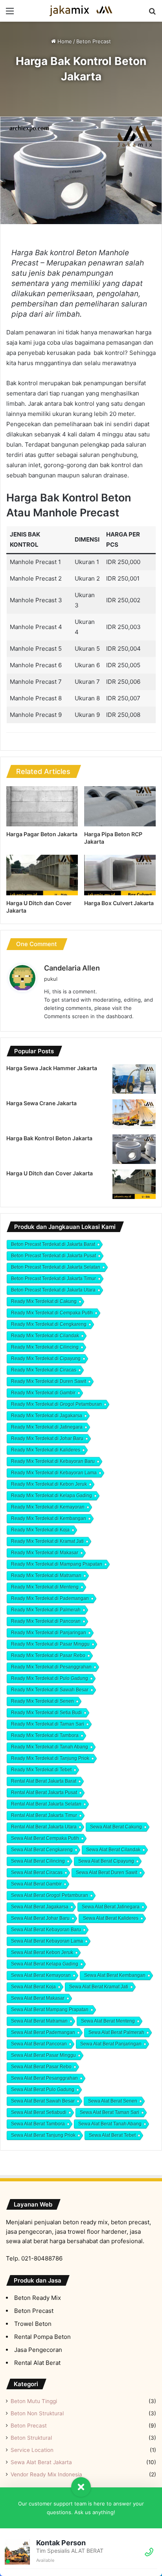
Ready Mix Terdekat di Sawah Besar (50, 1690)
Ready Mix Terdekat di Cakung (44, 1301)
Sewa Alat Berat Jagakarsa (40, 1907)
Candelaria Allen (72, 968)
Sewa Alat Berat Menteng (108, 2021)
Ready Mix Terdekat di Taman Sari (48, 1724)
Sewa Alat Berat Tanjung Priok (43, 2135)
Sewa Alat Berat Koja (33, 1987)
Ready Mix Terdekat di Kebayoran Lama (54, 1473)
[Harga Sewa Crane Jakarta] (134, 1114)
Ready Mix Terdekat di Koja (40, 1530)
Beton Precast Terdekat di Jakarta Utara (53, 1290)
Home (64, 41)
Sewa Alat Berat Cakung (116, 1827)
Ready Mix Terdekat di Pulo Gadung (50, 1678)
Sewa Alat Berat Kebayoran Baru (46, 1930)
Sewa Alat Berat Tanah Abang (110, 2124)
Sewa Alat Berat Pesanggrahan (44, 2078)
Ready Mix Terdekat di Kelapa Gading (52, 1496)
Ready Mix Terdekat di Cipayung (46, 1359)
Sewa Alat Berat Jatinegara (111, 1907)
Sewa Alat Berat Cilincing (38, 1861)
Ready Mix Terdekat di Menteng (45, 1587)
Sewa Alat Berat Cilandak (113, 1850)
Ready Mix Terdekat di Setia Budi (46, 1713)
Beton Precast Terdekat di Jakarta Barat (53, 1244)
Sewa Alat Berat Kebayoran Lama (47, 1941)
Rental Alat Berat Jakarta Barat (44, 1781)
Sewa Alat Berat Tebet (112, 2135)
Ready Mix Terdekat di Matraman (46, 1576)
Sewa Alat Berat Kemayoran (41, 1975)
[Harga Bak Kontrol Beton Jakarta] (134, 1149)
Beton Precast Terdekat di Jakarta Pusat (53, 1256)
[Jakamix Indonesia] (81, 11)
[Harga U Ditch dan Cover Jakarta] (42, 875)
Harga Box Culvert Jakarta (119, 903)
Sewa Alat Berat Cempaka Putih (45, 1838)
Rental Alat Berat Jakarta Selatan (46, 1804)
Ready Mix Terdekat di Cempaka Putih (52, 1313)
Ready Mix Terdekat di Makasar (45, 1553)
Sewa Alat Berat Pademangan (43, 2032)
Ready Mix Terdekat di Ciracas (44, 1370)
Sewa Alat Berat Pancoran (39, 2044)
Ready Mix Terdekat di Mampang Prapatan (57, 1564)
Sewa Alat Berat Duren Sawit (107, 1873)
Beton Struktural (31, 2438)
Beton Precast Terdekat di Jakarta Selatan (56, 1267)
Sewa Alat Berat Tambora (38, 2124)
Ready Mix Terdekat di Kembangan (49, 1518)
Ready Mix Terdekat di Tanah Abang (50, 1747)
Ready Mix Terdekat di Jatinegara (47, 1427)
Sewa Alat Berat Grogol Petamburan (50, 1895)
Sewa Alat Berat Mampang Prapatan (50, 2010)
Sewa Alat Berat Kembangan (115, 1975)
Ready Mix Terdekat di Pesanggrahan (51, 1667)
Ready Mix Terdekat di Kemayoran (48, 1507)
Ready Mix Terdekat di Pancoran (46, 1621)
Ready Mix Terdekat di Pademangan (50, 1598)
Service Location (32, 2450)
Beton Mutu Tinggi (34, 2401)
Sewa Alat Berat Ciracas (37, 1873)
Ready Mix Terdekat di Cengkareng (49, 1324)
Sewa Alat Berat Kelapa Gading (45, 1964)
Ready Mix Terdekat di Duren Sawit (49, 1381)
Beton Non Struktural (37, 2413)
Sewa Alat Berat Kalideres (111, 1918)
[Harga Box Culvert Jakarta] (120, 875)
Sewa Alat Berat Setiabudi (39, 2112)
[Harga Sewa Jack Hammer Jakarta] (134, 1079)
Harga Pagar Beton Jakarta (42, 834)
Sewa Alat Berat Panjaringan (111, 2044)
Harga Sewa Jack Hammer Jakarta (52, 1068)
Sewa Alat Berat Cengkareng (42, 1850)
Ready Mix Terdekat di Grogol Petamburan (56, 1404)
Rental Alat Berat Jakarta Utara (44, 1827)
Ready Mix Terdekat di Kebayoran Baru (53, 1461)
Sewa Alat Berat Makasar (38, 1998)
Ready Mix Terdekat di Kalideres (46, 1450)
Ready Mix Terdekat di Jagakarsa (47, 1416)
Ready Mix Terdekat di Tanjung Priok (50, 1758)
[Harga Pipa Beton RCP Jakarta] (120, 806)
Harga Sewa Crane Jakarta (41, 1103)
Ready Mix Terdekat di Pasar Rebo (48, 1655)
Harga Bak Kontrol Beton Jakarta (49, 1138)
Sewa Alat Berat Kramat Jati (99, 1987)
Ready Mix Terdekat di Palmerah (46, 1610)
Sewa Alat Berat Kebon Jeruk (42, 1952)
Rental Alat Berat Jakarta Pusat (44, 1793)
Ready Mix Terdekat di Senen (42, 1701)
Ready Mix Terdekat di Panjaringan (49, 1633)
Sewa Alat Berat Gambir (36, 1884)
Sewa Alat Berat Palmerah (116, 2032)
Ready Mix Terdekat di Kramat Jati (47, 1541)
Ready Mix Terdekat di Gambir (43, 1393)
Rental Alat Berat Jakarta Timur (44, 1815)
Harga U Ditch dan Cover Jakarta (50, 1173)
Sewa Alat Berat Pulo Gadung (43, 2090)
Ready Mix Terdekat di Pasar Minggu (50, 1644)
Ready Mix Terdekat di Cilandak (45, 1336)
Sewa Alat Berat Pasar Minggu (43, 2055)
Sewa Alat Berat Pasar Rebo (41, 2067)
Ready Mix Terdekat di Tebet (41, 1770)
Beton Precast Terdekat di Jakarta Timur (53, 1279)
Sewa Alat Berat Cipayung (106, 1861)
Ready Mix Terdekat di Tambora (45, 1735)
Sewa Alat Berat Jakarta (41, 2462)
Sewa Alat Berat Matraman (39, 2021)
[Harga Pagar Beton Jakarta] (42, 806)
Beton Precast (94, 41)
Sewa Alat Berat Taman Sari (110, 2112)
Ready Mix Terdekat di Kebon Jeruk (49, 1484)
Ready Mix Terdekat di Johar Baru (47, 1438)
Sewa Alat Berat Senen (113, 2101)
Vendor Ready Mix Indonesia (46, 2474)
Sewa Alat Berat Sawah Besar (43, 2101)
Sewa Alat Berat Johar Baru (40, 1918)
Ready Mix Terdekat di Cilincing (45, 1347)
